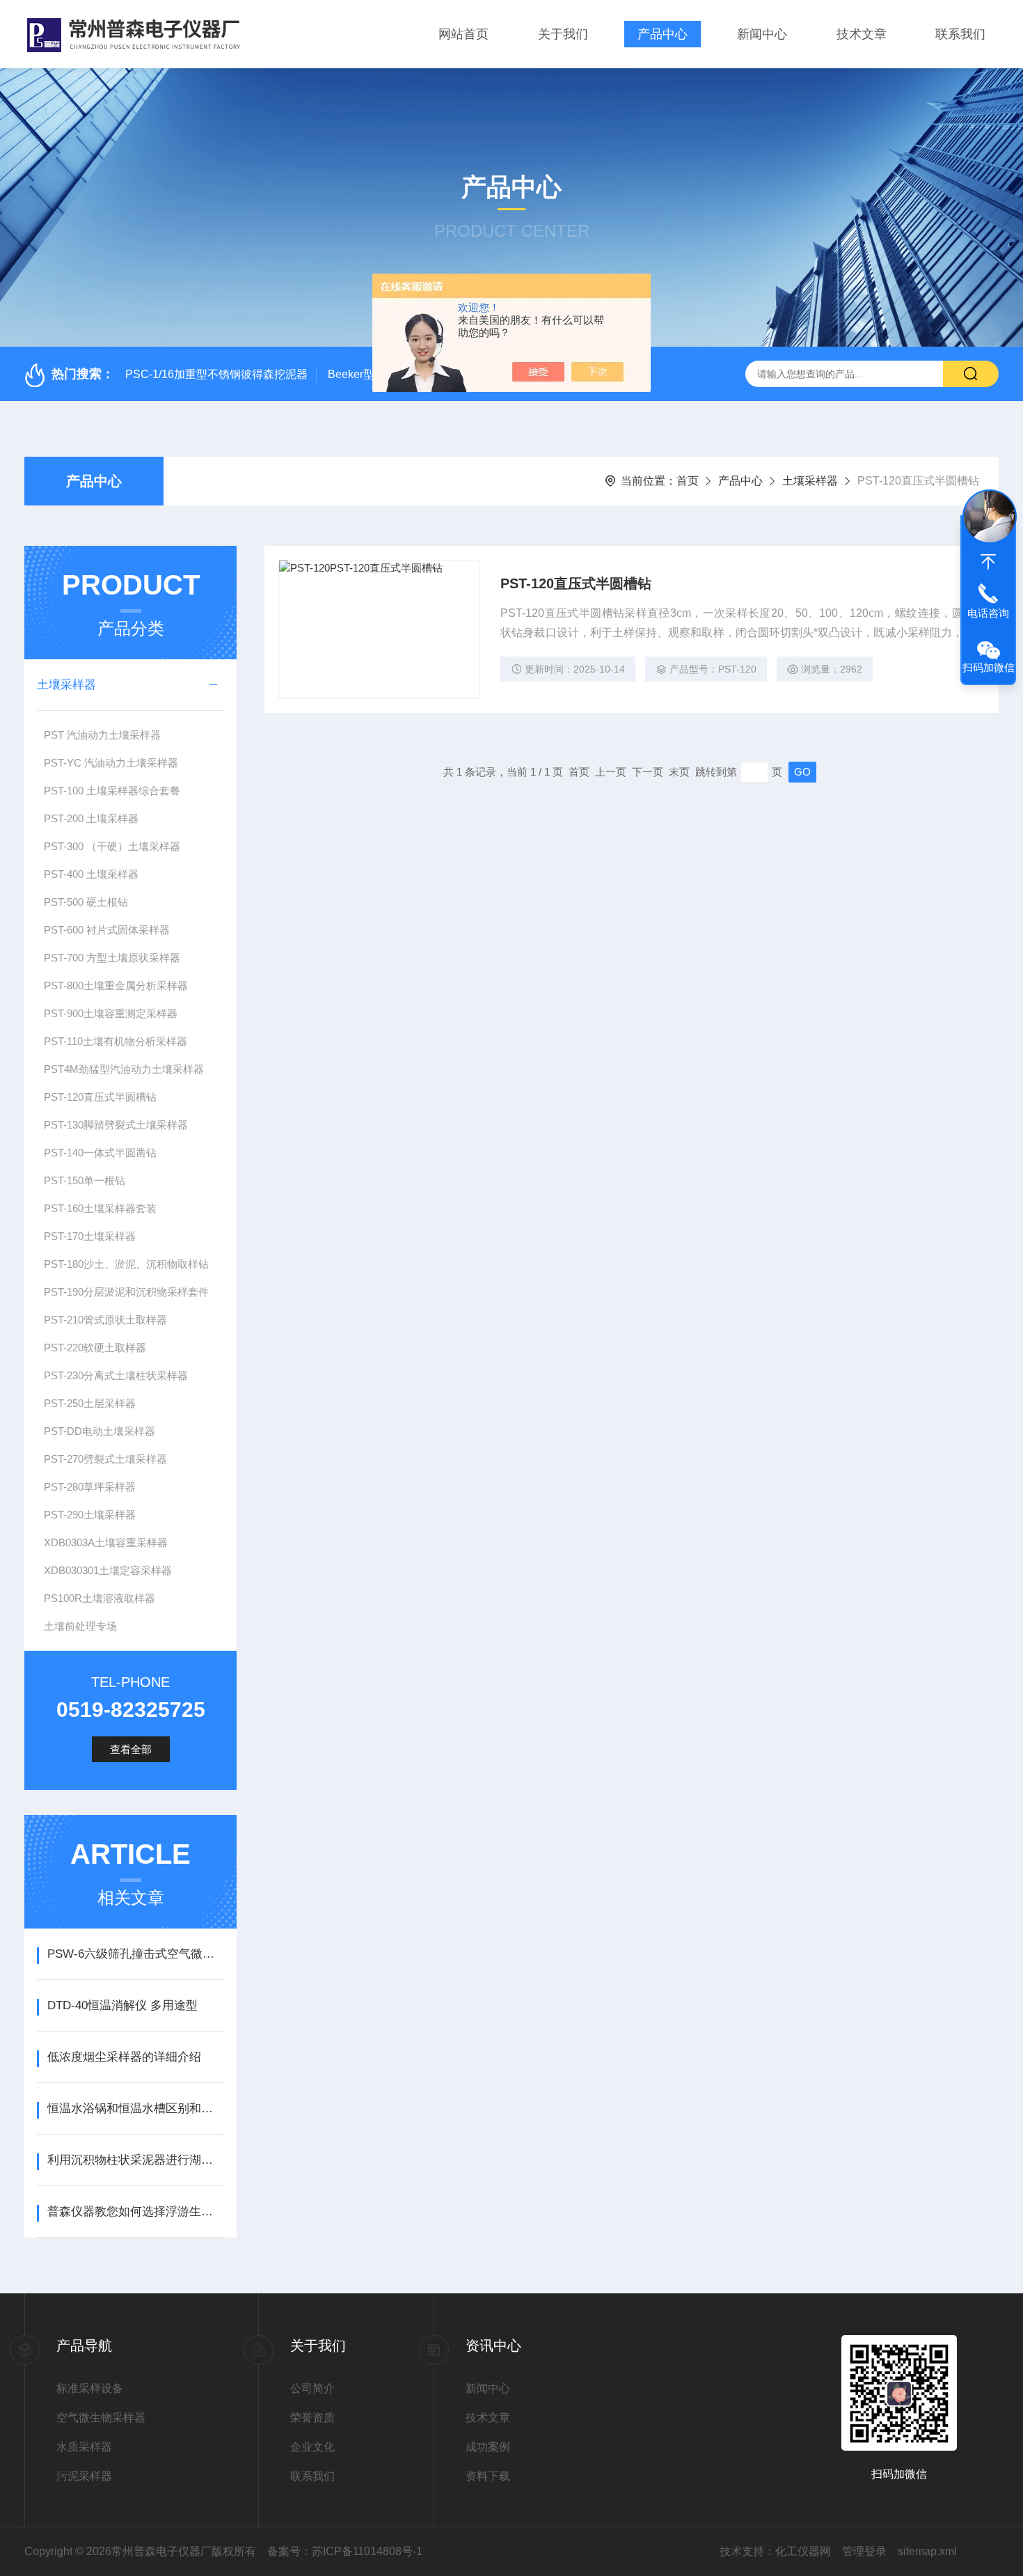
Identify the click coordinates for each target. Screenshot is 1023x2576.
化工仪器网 (803, 2551)
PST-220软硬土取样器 (95, 1348)
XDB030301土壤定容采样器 (108, 1570)
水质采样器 (84, 2447)
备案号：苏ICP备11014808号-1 (345, 2551)
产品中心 (663, 34)
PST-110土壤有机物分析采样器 (116, 1041)
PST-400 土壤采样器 (91, 874)
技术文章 (862, 34)
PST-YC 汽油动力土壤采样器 (111, 763)
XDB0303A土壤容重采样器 (106, 1542)
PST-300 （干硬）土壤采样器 (112, 846)
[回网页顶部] (988, 562)
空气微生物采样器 (101, 2418)
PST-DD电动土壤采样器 (100, 1431)
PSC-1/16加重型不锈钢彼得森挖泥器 (216, 374)
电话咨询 (988, 613)
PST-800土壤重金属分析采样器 (116, 985)
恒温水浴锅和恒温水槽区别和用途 (135, 2108)
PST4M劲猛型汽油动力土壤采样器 (124, 1069)
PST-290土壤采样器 (90, 1515)
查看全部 (131, 1749)
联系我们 (960, 34)
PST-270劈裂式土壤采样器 (105, 1459)
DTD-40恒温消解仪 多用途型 (122, 2005)
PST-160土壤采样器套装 (100, 1208)
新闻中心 (762, 34)
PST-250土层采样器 (90, 1403)
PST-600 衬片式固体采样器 (107, 930)
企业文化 (312, 2447)
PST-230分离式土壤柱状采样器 (116, 1375)
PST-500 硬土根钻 (86, 902)
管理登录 (864, 2551)
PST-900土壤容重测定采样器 (111, 1013)
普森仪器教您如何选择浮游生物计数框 (135, 2212)
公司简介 (312, 2388)
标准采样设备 (90, 2388)
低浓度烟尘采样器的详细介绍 (124, 2057)
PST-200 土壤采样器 (91, 818)
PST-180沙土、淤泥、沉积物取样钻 (126, 1264)
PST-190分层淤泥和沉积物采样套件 (126, 1292)
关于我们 (563, 34)
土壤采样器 (810, 481)
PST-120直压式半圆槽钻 (100, 1097)
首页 (688, 481)
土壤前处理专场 (80, 1626)
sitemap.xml (927, 2551)
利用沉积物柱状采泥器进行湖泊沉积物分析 (135, 2160)
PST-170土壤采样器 (90, 1236)
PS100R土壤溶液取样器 (100, 1598)
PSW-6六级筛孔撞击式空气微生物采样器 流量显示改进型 (135, 1954)
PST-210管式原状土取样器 (105, 1320)
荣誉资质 (312, 2418)
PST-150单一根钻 (85, 1180)
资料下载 (488, 2476)
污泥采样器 (84, 2476)
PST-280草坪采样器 (90, 1487)
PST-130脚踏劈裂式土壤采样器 (116, 1125)
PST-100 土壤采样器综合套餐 (112, 791)
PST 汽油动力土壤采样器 (102, 735)
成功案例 (488, 2447)
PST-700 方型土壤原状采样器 (112, 958)
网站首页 (463, 34)
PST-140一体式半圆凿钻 (100, 1153)
